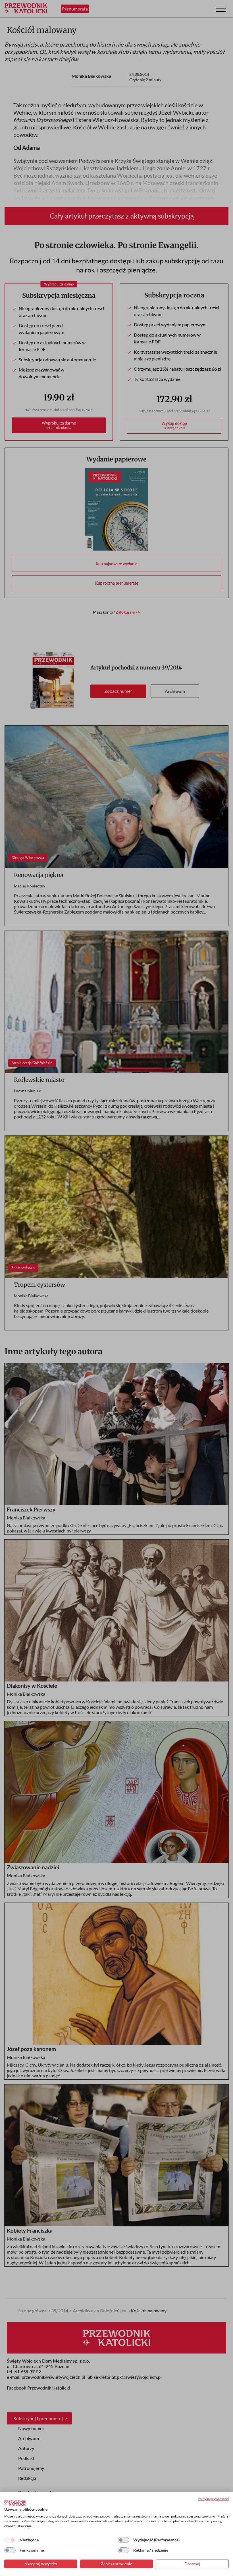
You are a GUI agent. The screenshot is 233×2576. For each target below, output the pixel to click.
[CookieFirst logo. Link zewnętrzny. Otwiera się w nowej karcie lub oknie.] (15, 2503)
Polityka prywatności (213, 2499)
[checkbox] (10, 2540)
